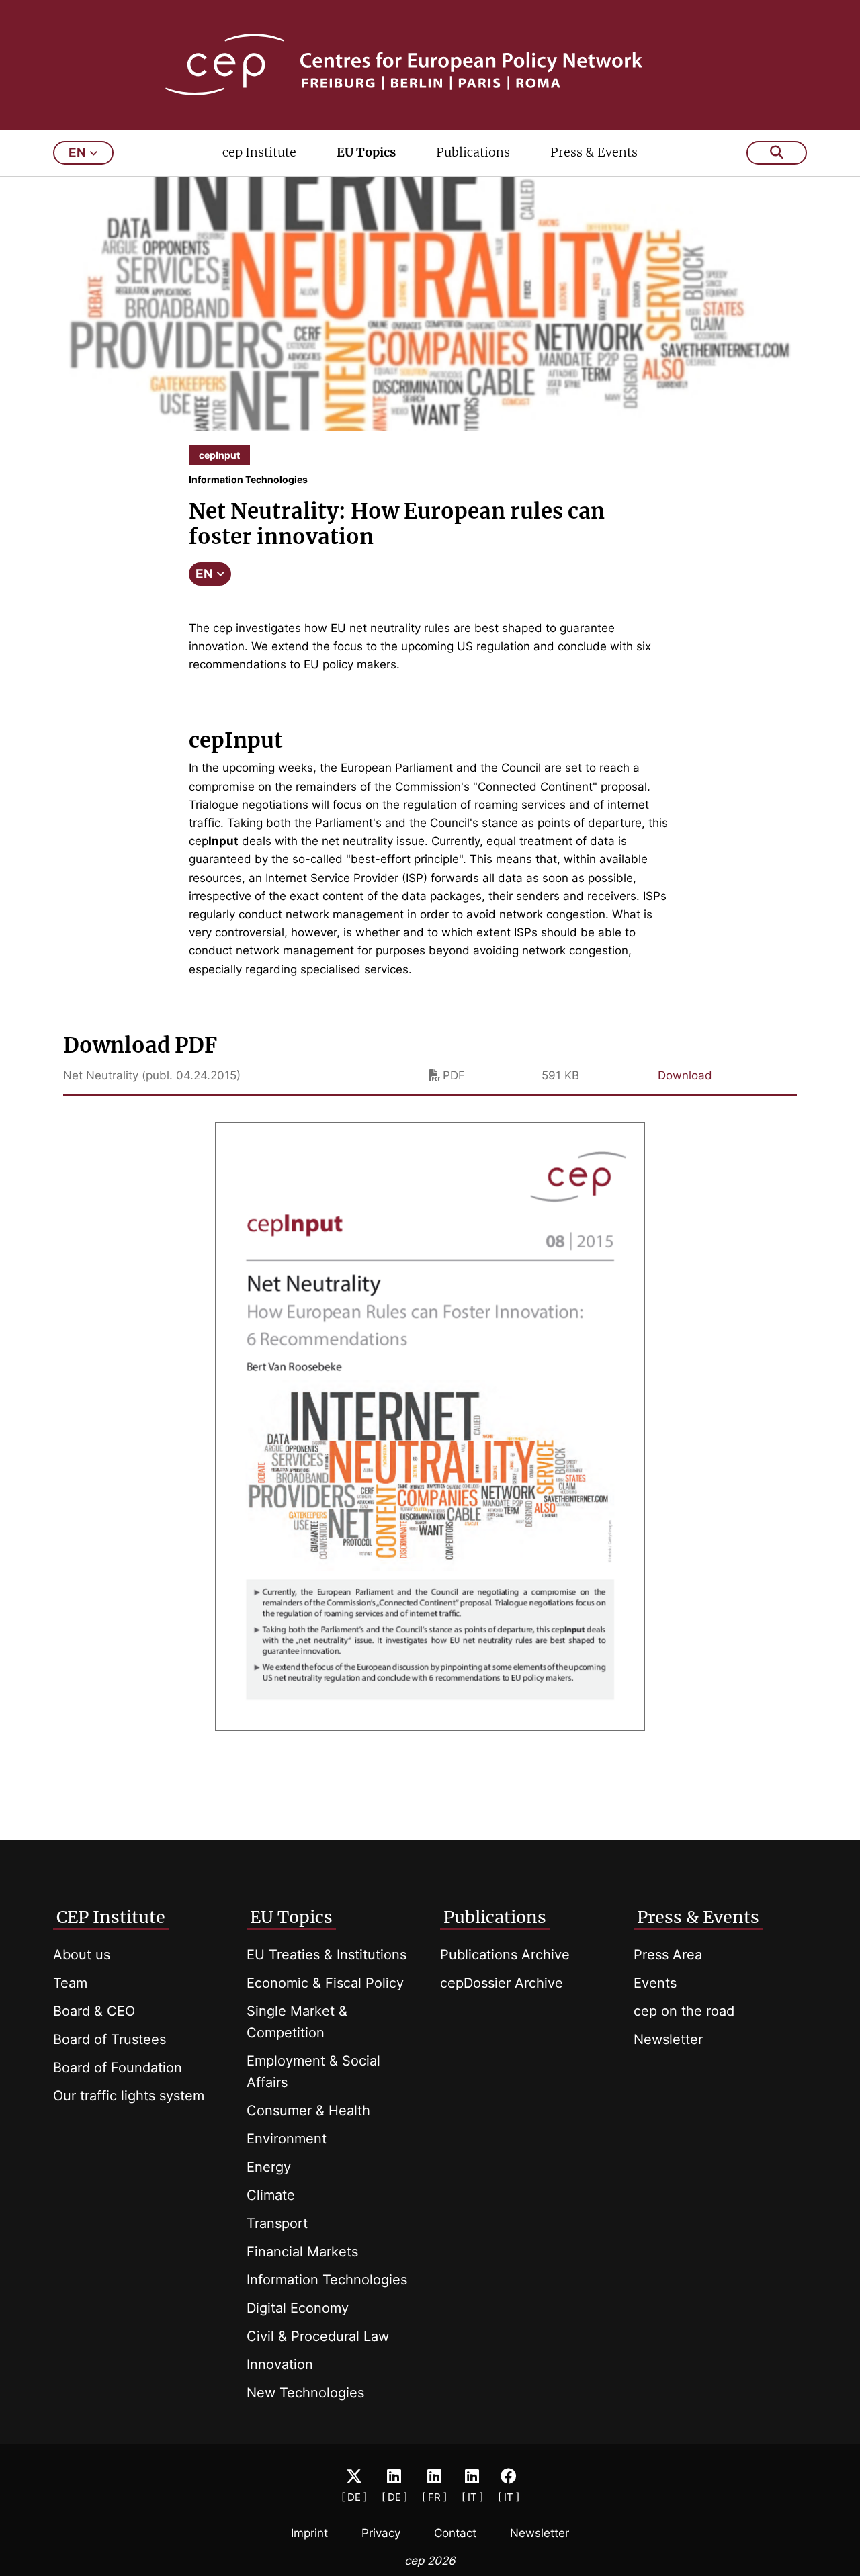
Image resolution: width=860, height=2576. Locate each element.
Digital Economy (298, 2308)
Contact (455, 2533)
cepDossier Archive (502, 1983)
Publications (473, 152)
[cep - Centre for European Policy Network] (430, 64)
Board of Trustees (110, 2039)
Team (70, 1983)
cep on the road (684, 2011)
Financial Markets (302, 2252)
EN (204, 574)
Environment (287, 2139)
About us (82, 1955)
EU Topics (366, 152)
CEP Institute (111, 1917)
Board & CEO (94, 2011)
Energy (269, 2167)
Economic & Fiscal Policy (325, 1983)
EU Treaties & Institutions (327, 1955)
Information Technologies (327, 2280)
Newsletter (668, 2039)
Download (685, 1075)
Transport (277, 2223)
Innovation (280, 2364)
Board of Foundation (118, 2068)
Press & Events (594, 152)
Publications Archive (505, 1955)
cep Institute (259, 152)
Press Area (668, 1955)
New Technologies (305, 2393)
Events (655, 1983)
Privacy (381, 2533)
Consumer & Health (308, 2111)
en (77, 153)
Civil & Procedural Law (318, 2336)
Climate (271, 2195)
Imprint (309, 2533)
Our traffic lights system (129, 2096)
